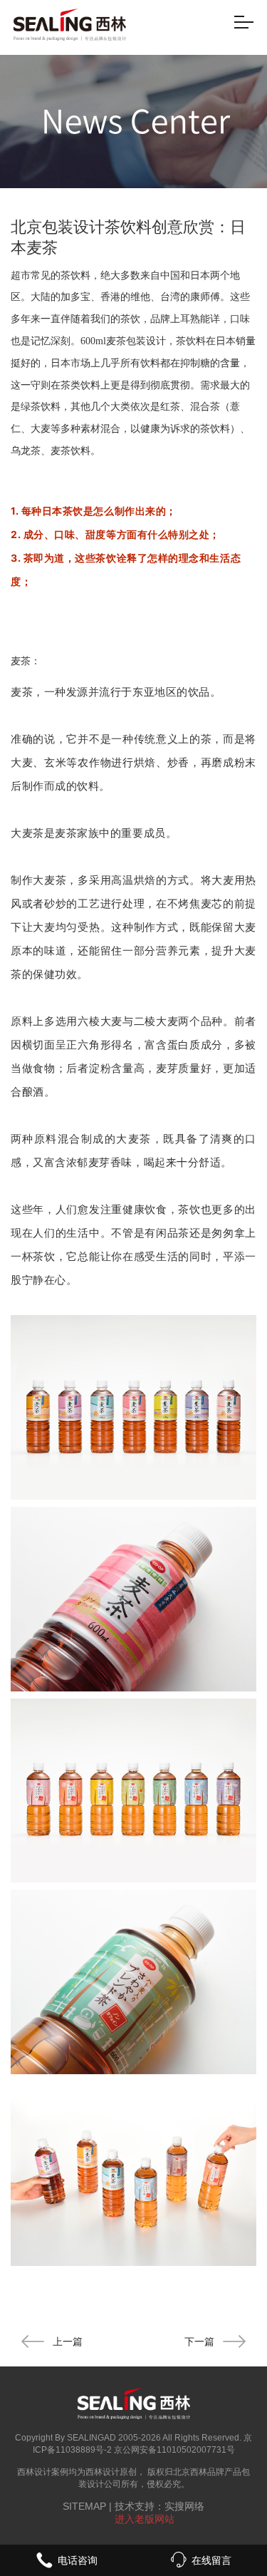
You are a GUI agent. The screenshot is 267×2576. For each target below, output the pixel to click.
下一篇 (199, 2341)
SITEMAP (84, 2506)
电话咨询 (78, 2560)
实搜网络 (184, 2506)
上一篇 (68, 2341)
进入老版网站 (145, 2519)
